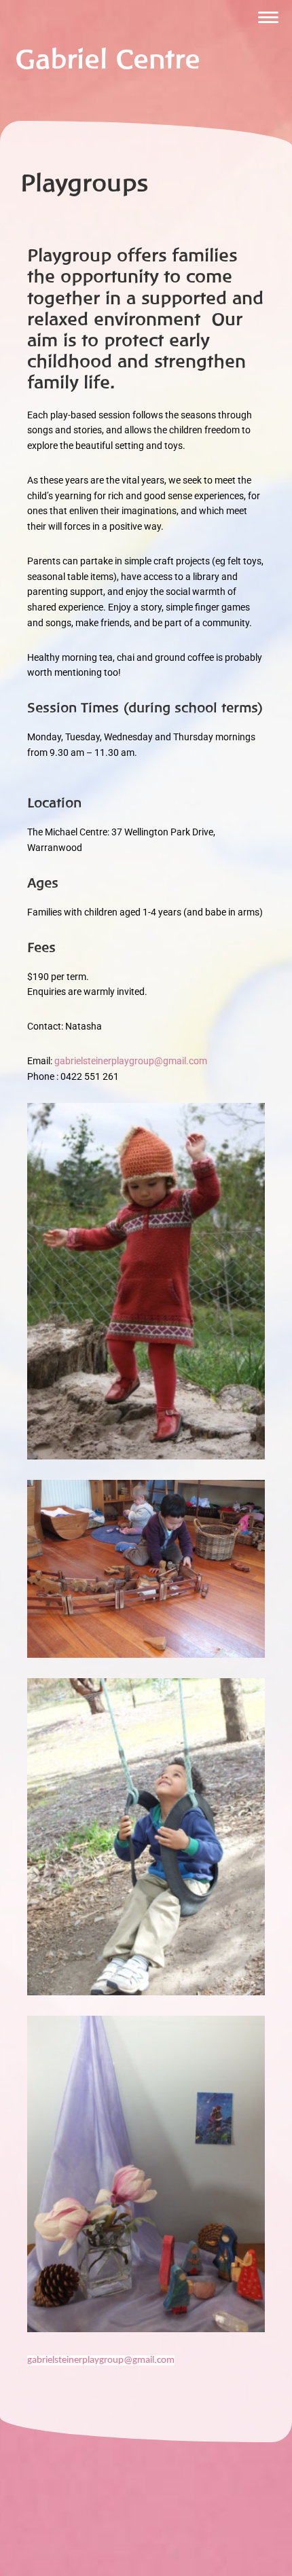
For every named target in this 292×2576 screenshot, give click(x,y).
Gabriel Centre (108, 59)
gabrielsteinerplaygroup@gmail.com (131, 1061)
